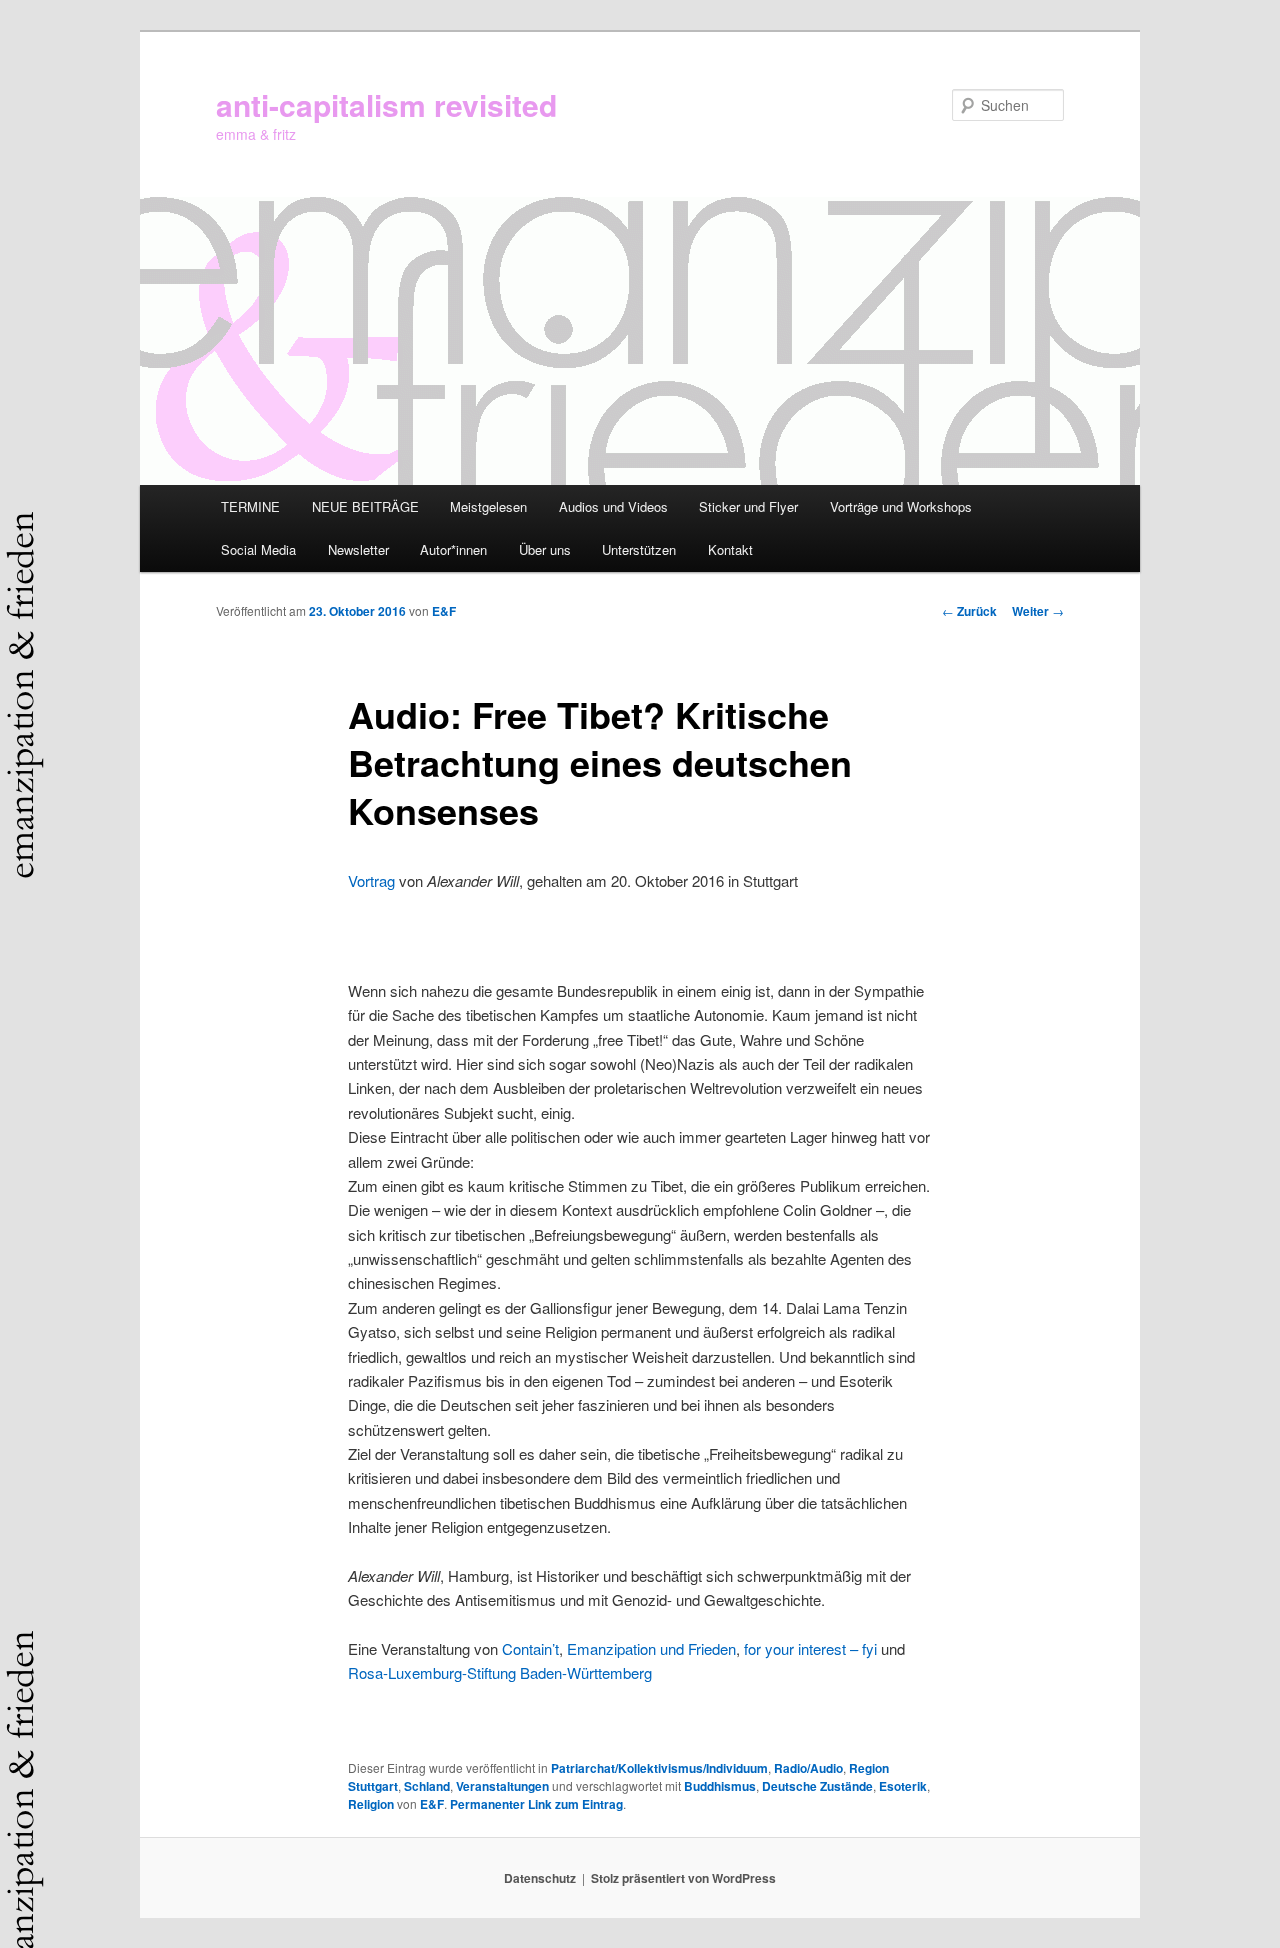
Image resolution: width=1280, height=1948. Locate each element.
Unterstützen (639, 549)
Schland (427, 1786)
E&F (444, 611)
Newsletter (358, 549)
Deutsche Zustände (817, 1786)
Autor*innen (453, 549)
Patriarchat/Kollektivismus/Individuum (659, 1768)
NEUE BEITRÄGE (365, 506)
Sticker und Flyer (748, 506)
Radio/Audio (808, 1768)
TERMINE (250, 506)
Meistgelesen (488, 506)
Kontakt (730, 549)
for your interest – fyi (810, 1648)
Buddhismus (720, 1786)
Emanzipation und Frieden (651, 1648)
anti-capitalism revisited (386, 104)
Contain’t (530, 1648)
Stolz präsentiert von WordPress (683, 1878)
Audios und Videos (613, 506)
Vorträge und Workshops (901, 506)
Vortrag (371, 880)
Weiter (1038, 611)
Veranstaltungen (502, 1786)
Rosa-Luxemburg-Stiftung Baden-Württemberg (500, 1672)
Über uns (545, 549)
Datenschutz (540, 1878)
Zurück (969, 611)
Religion (371, 1804)
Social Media (258, 549)
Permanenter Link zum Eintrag (536, 1804)
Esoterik (903, 1786)
